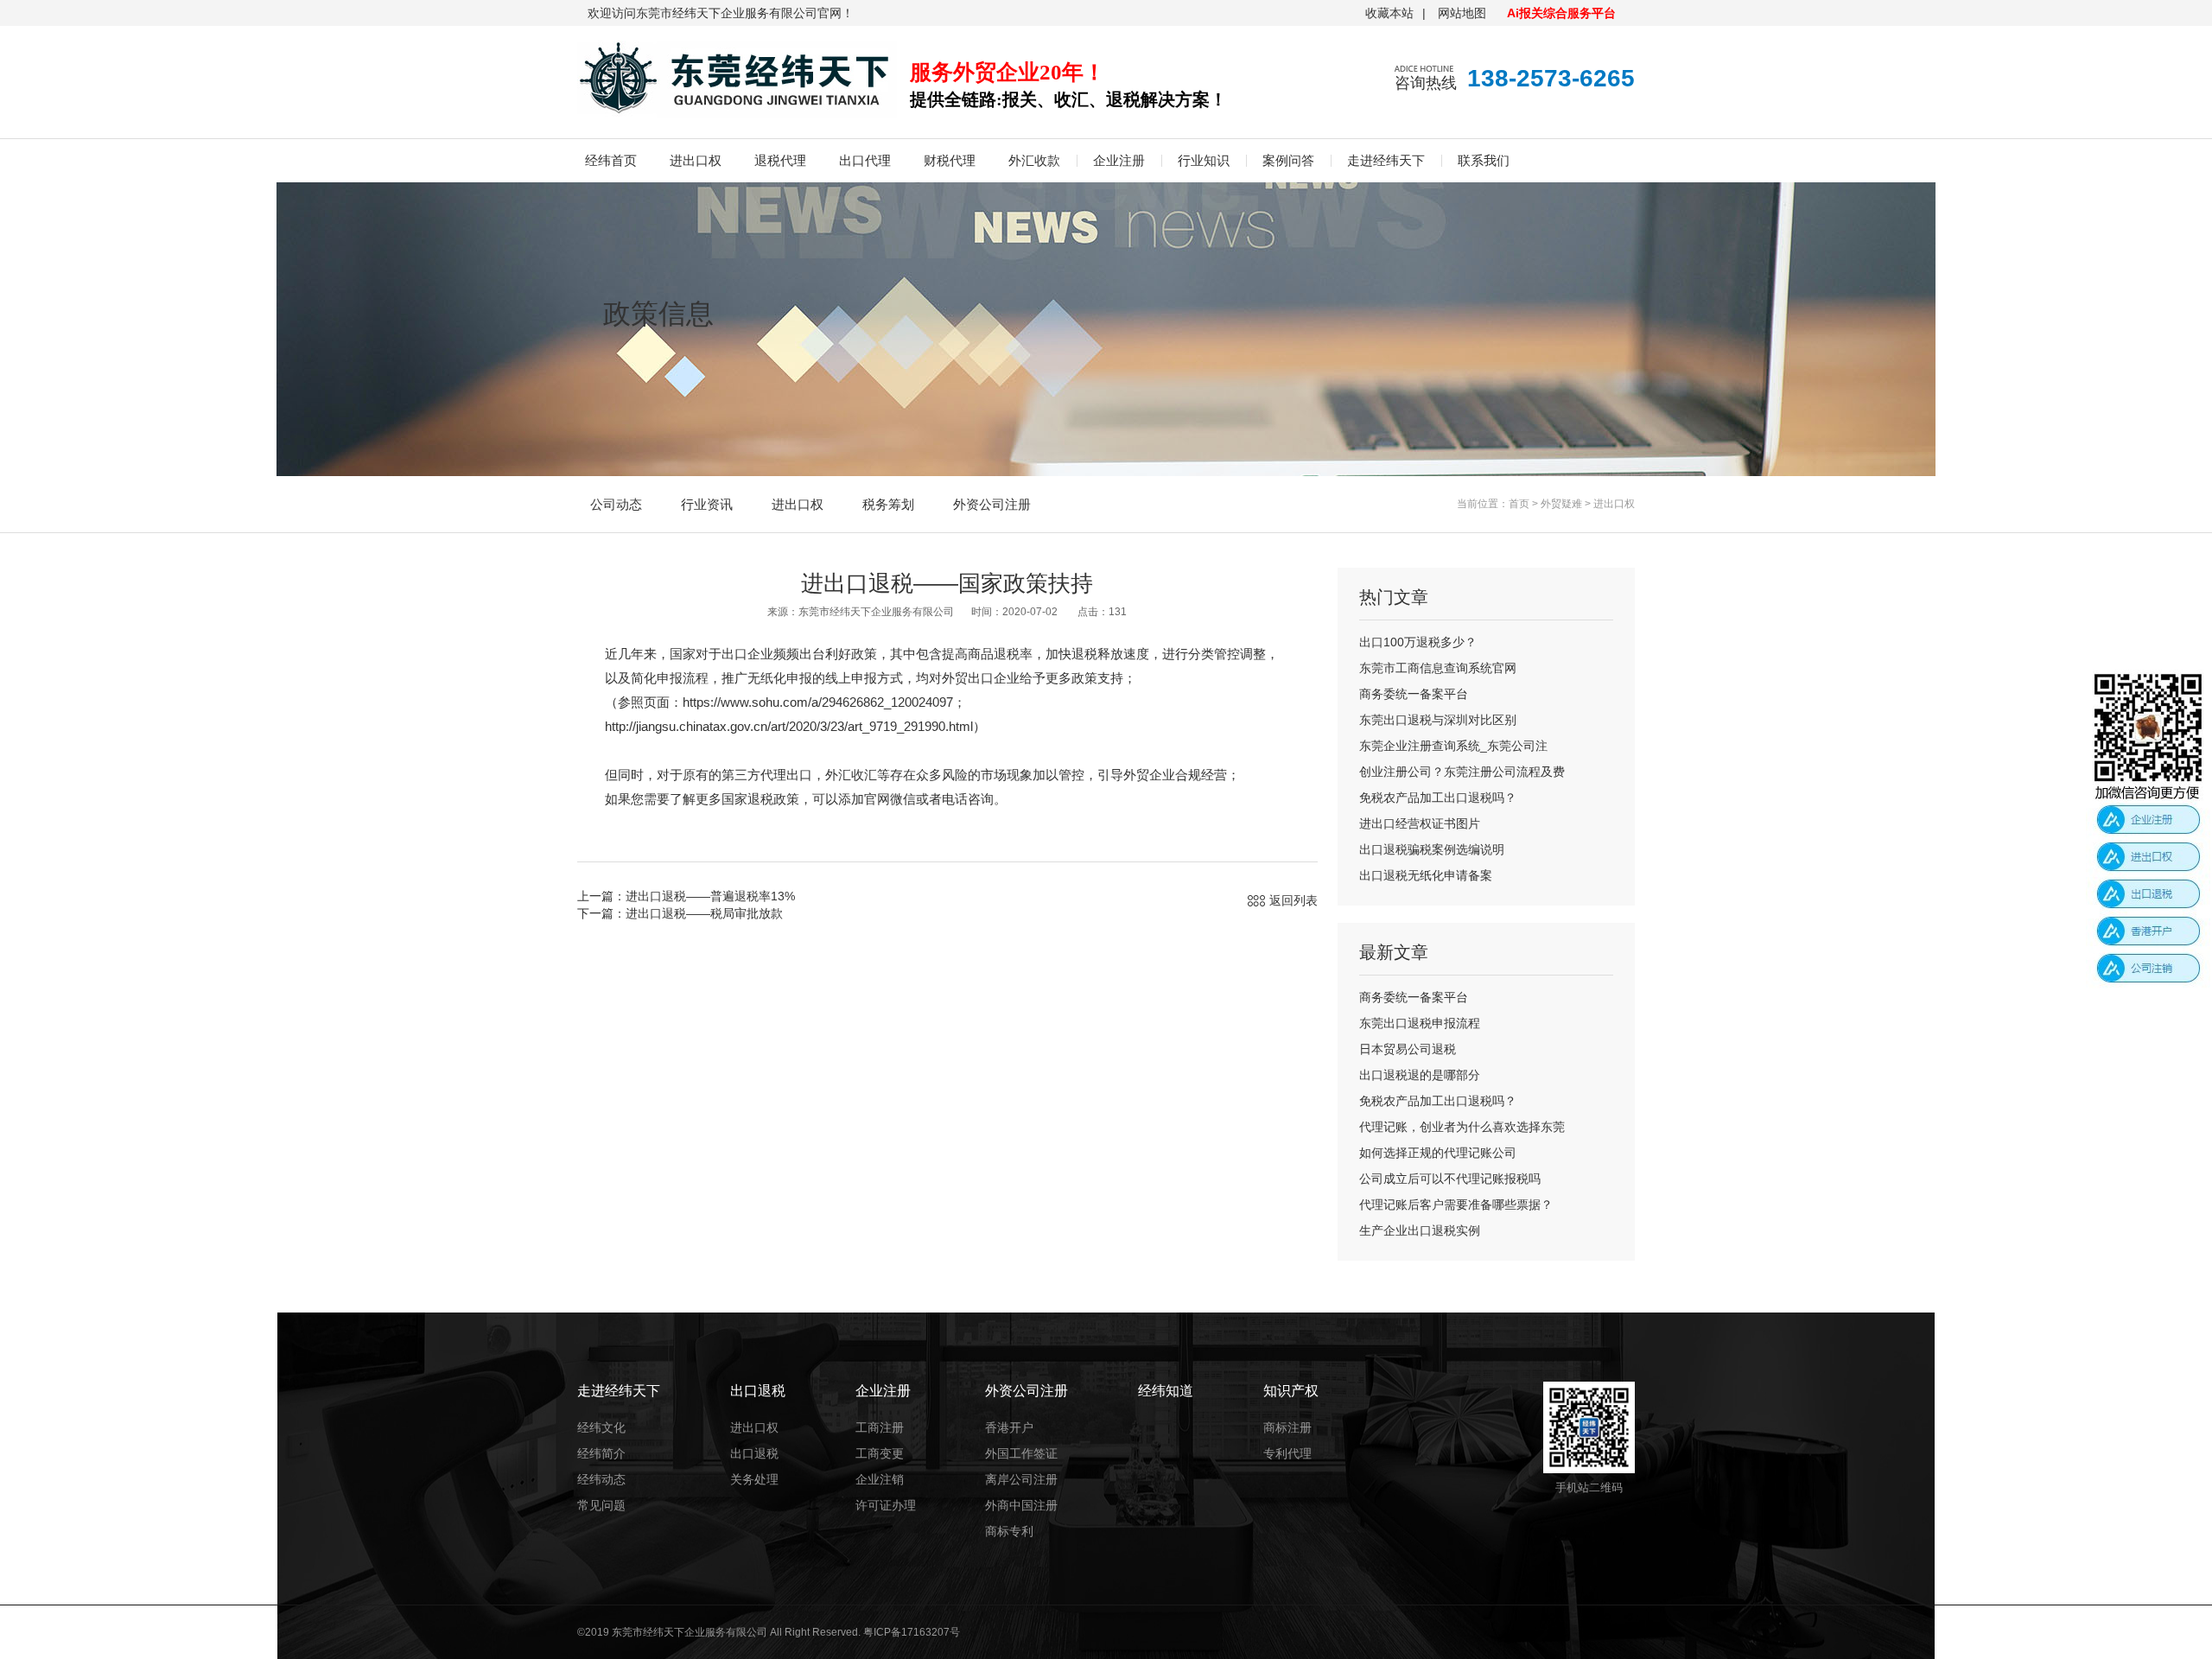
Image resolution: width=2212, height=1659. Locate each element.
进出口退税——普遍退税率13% (710, 896)
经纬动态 (601, 1479)
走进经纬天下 (1386, 160)
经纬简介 (601, 1453)
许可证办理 (886, 1505)
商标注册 (1287, 1427)
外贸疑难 (1561, 504)
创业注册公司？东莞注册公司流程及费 (1462, 772)
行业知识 (1204, 160)
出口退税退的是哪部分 (1420, 1075)
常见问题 (601, 1505)
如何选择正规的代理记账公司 (1438, 1153)
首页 (1519, 504)
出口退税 (754, 1453)
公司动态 (616, 504)
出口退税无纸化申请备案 (1426, 875)
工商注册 (880, 1427)
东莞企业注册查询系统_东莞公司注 (1453, 746)
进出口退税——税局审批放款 (704, 913)
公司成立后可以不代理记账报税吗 (1450, 1179)
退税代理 (780, 160)
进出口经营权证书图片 (1420, 823)
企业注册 (1119, 160)
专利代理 (1287, 1453)
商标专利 (1009, 1531)
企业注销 (880, 1479)
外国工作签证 (1021, 1453)
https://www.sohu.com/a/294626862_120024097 (818, 702)
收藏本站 (1389, 13)
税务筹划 (888, 504)
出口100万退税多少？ (1418, 642)
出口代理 (865, 160)
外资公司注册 (992, 504)
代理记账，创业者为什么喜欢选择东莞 (1462, 1127)
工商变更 (880, 1453)
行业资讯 (707, 504)
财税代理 (950, 160)
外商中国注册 (1021, 1505)
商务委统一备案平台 (1414, 694)
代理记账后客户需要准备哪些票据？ (1456, 1205)
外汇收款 (1034, 160)
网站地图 (1462, 13)
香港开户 (1009, 1427)
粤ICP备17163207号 (912, 1632)
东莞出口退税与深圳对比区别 (1438, 720)
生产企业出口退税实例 (1420, 1230)
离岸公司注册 (1021, 1479)
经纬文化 (601, 1427)
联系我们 (1484, 160)
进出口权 (696, 160)
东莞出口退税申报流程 (1420, 1023)
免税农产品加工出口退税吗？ (1438, 798)
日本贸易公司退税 (1408, 1049)
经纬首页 (611, 160)
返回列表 (1294, 900)
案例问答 (1288, 160)
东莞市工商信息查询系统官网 (1438, 668)
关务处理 (754, 1479)
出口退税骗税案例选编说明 (1432, 849)
